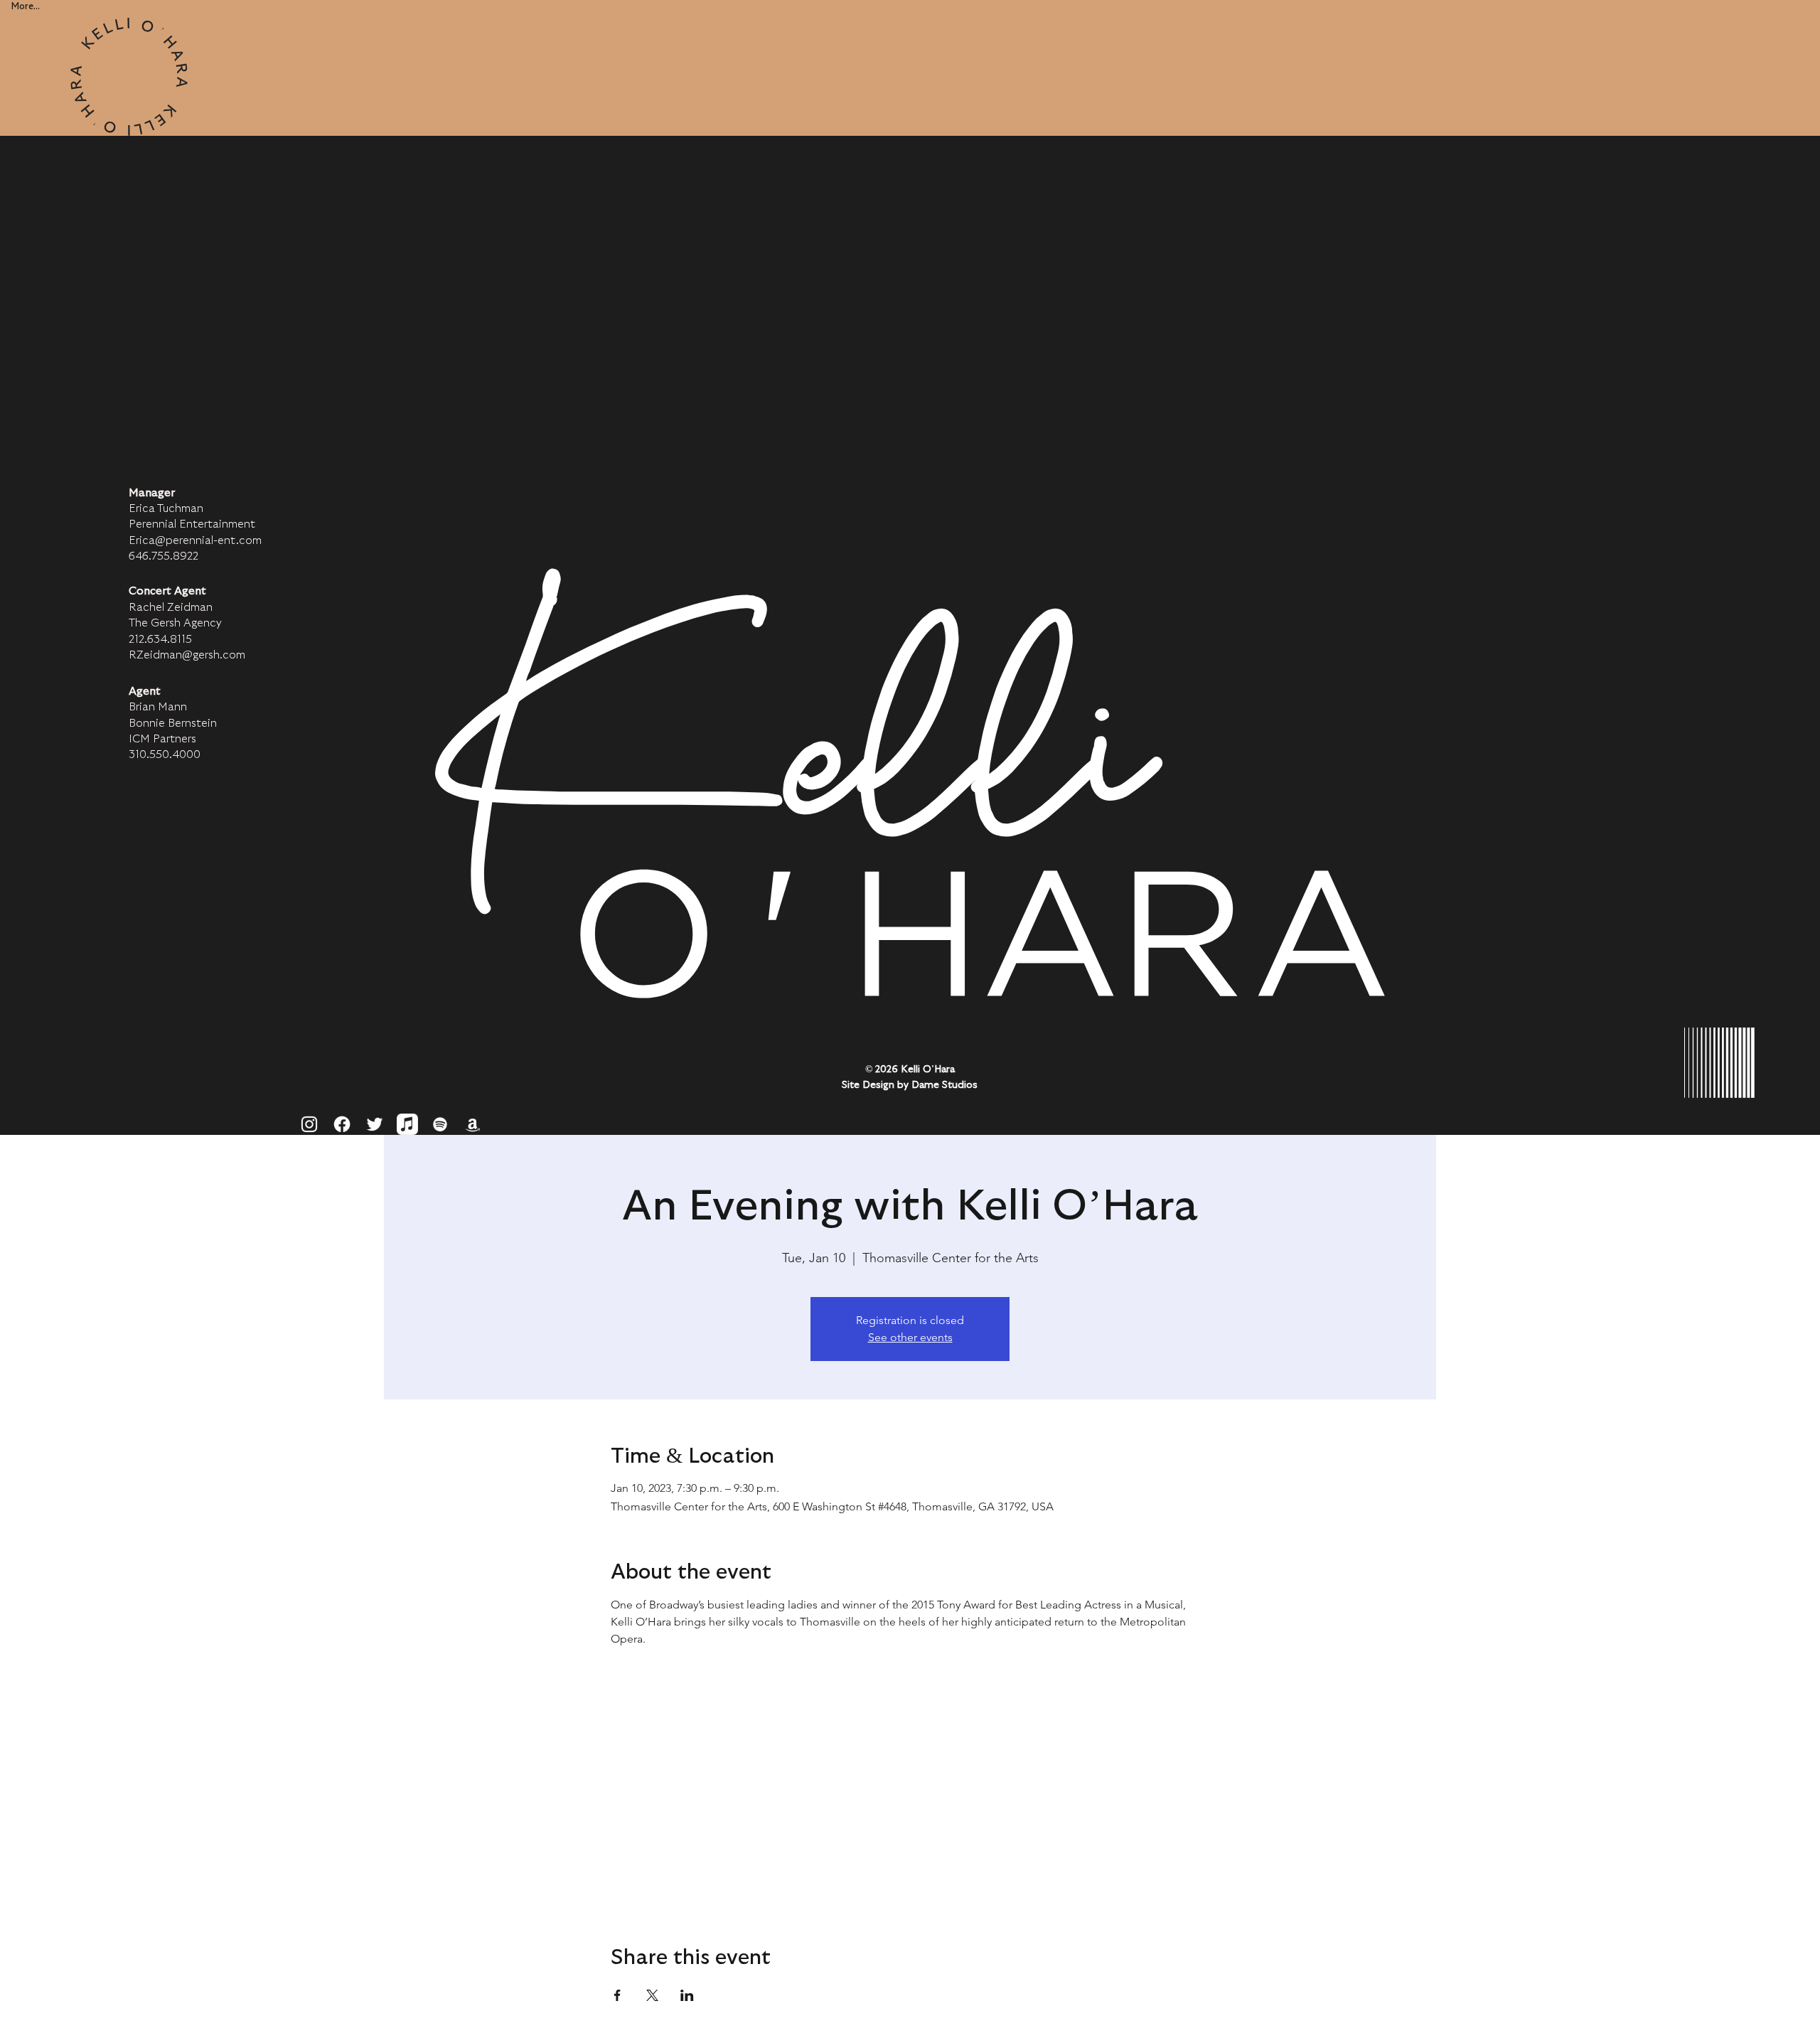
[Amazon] (473, 1124)
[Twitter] (375, 1124)
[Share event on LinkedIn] (687, 1995)
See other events (910, 1337)
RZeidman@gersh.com (187, 655)
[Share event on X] (652, 1995)
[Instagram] (309, 1124)
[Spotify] (440, 1124)
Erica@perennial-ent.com (195, 540)
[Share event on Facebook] (617, 1995)
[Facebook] (342, 1124)
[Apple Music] (407, 1124)
